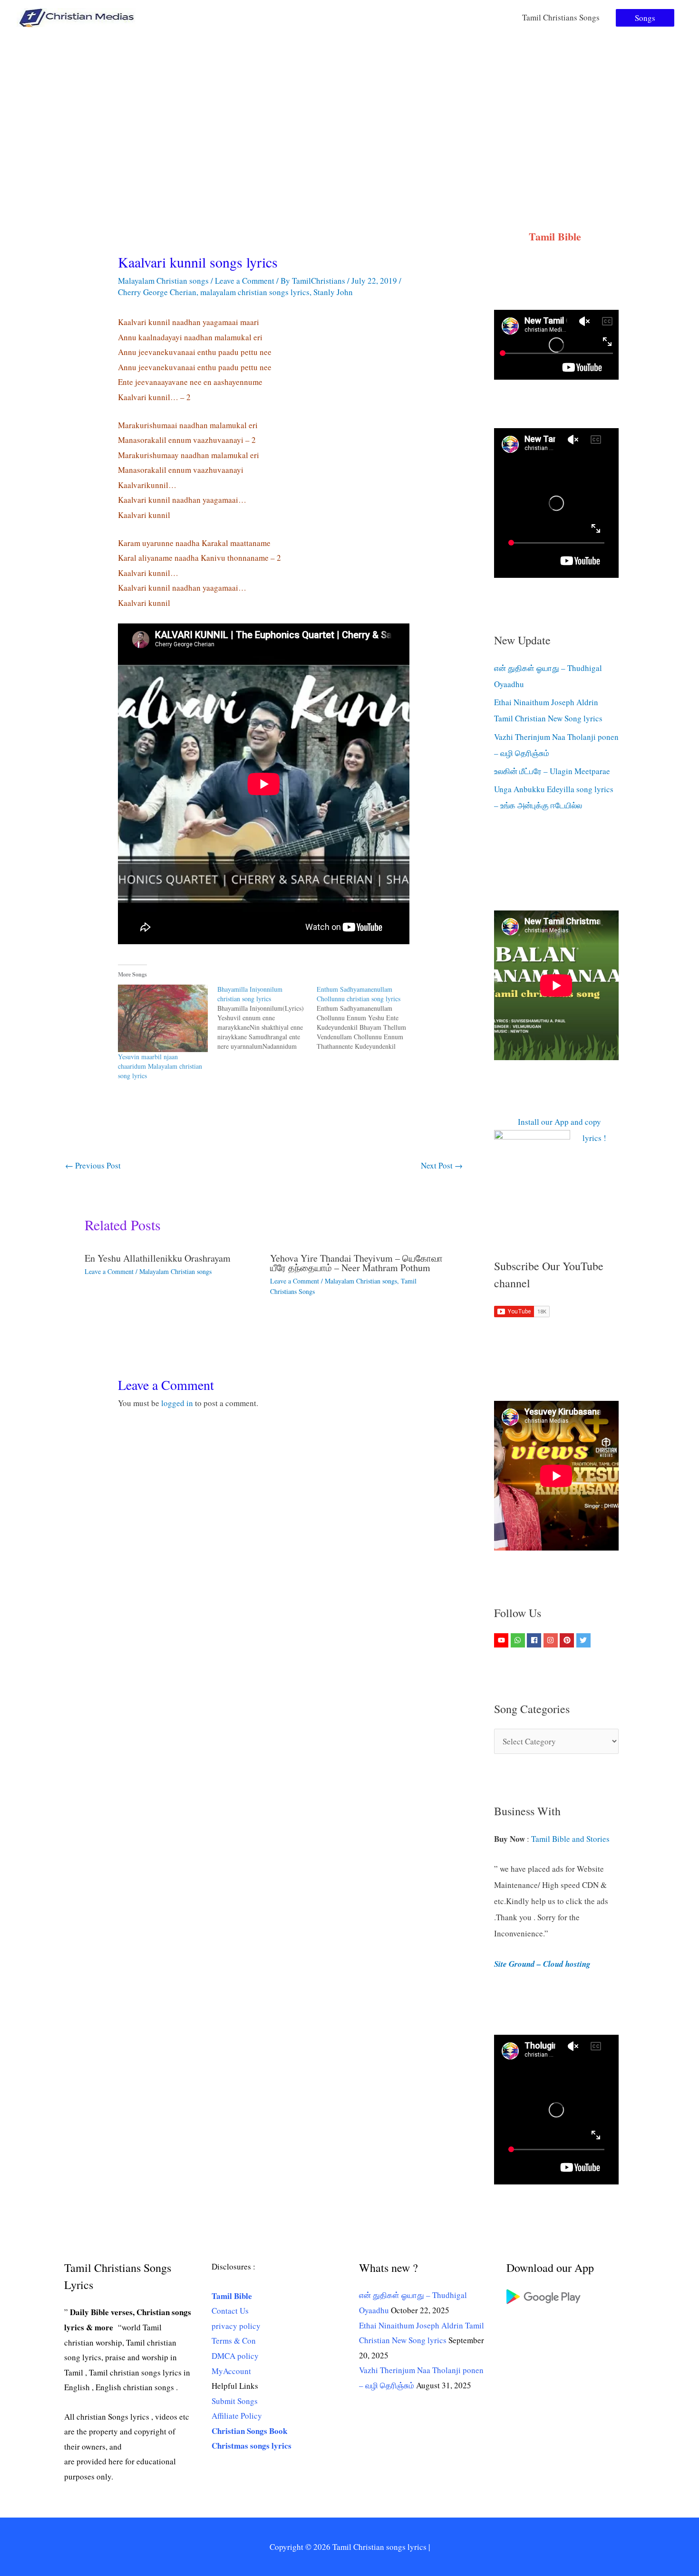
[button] (645, 18)
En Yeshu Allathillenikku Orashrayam (158, 1258)
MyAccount (231, 2371)
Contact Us (230, 2311)
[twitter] (585, 1640)
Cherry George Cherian (157, 292)
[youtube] (502, 1640)
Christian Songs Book (249, 2431)
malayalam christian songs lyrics (255, 292)
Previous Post (93, 1165)
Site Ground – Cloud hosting (542, 1964)
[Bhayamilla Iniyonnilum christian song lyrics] (267, 1018)
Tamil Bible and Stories (572, 1839)
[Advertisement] (349, 106)
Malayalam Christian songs (163, 281)
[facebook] (535, 1640)
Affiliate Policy (237, 2416)
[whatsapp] (519, 1640)
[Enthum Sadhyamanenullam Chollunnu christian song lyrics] (366, 1018)
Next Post (442, 1165)
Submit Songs (235, 2401)
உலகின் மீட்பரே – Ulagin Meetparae (552, 771)
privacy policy (236, 2326)
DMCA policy (235, 2356)
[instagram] (552, 1640)
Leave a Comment (245, 281)
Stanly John (333, 292)
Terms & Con (234, 2341)
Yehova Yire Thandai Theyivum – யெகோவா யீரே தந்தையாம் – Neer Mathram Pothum (356, 1263)
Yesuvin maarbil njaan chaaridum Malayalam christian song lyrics (160, 1066)
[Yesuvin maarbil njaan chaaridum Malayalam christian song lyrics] (163, 1018)
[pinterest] (568, 1640)
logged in (177, 1403)
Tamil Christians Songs (561, 17)
